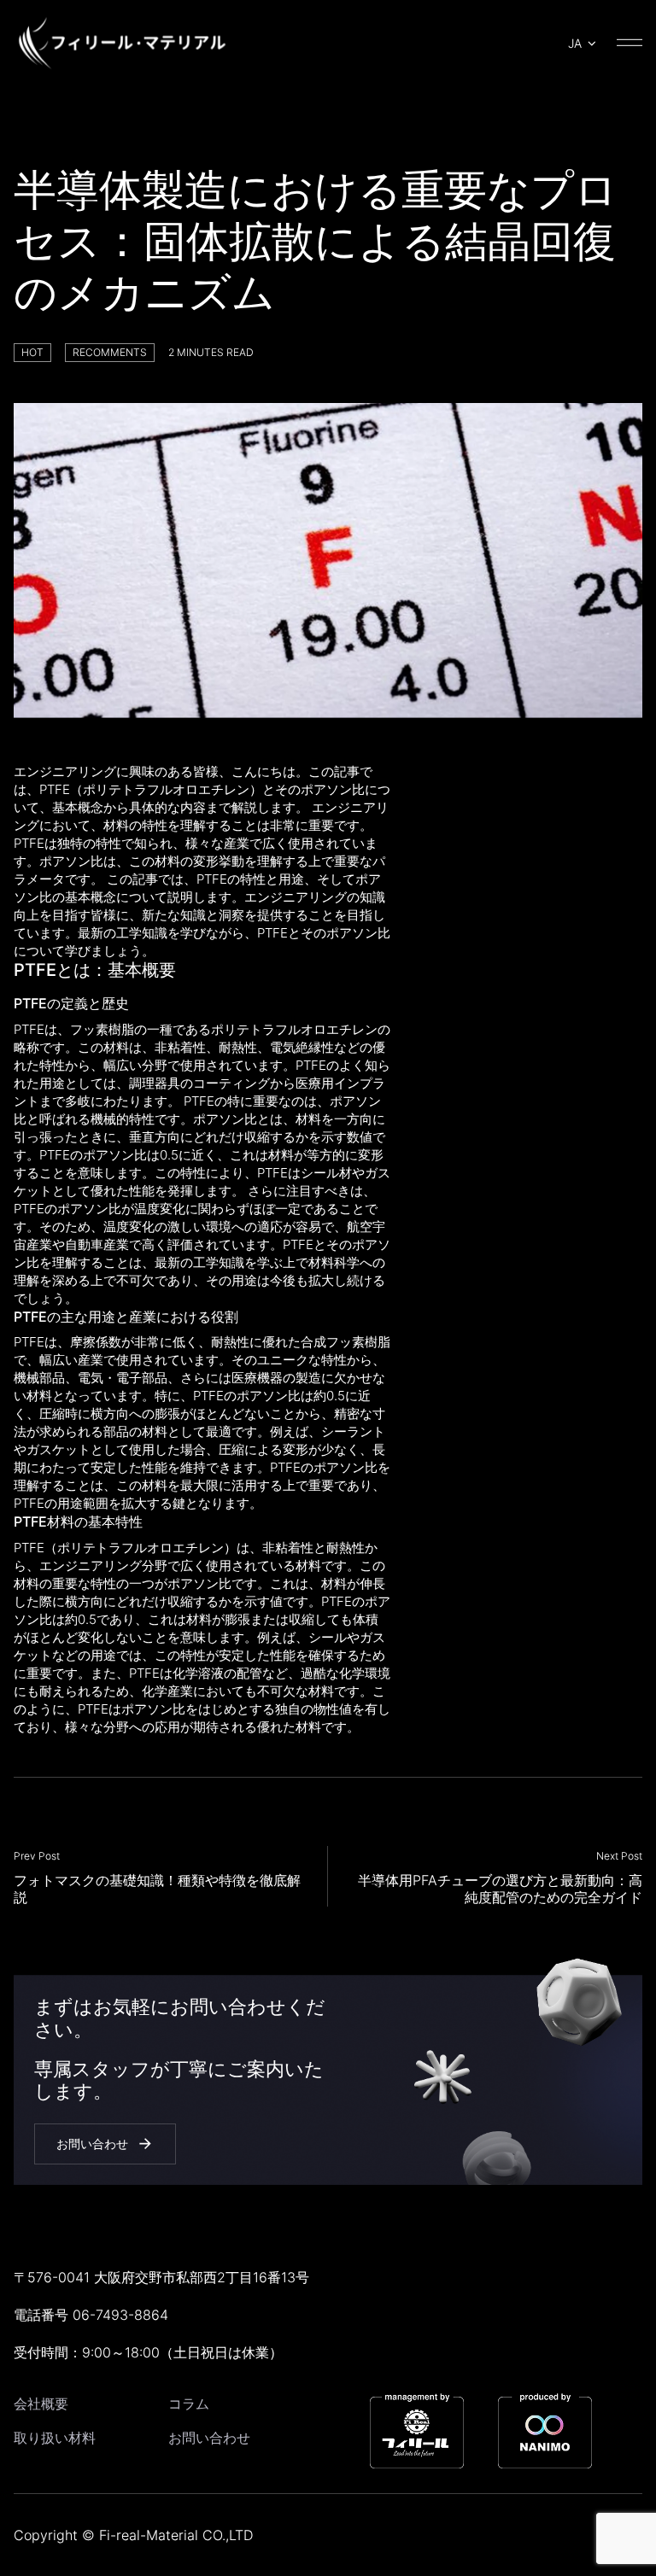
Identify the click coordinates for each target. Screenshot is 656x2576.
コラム (189, 2404)
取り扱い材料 (55, 2438)
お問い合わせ (209, 2438)
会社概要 (41, 2404)
